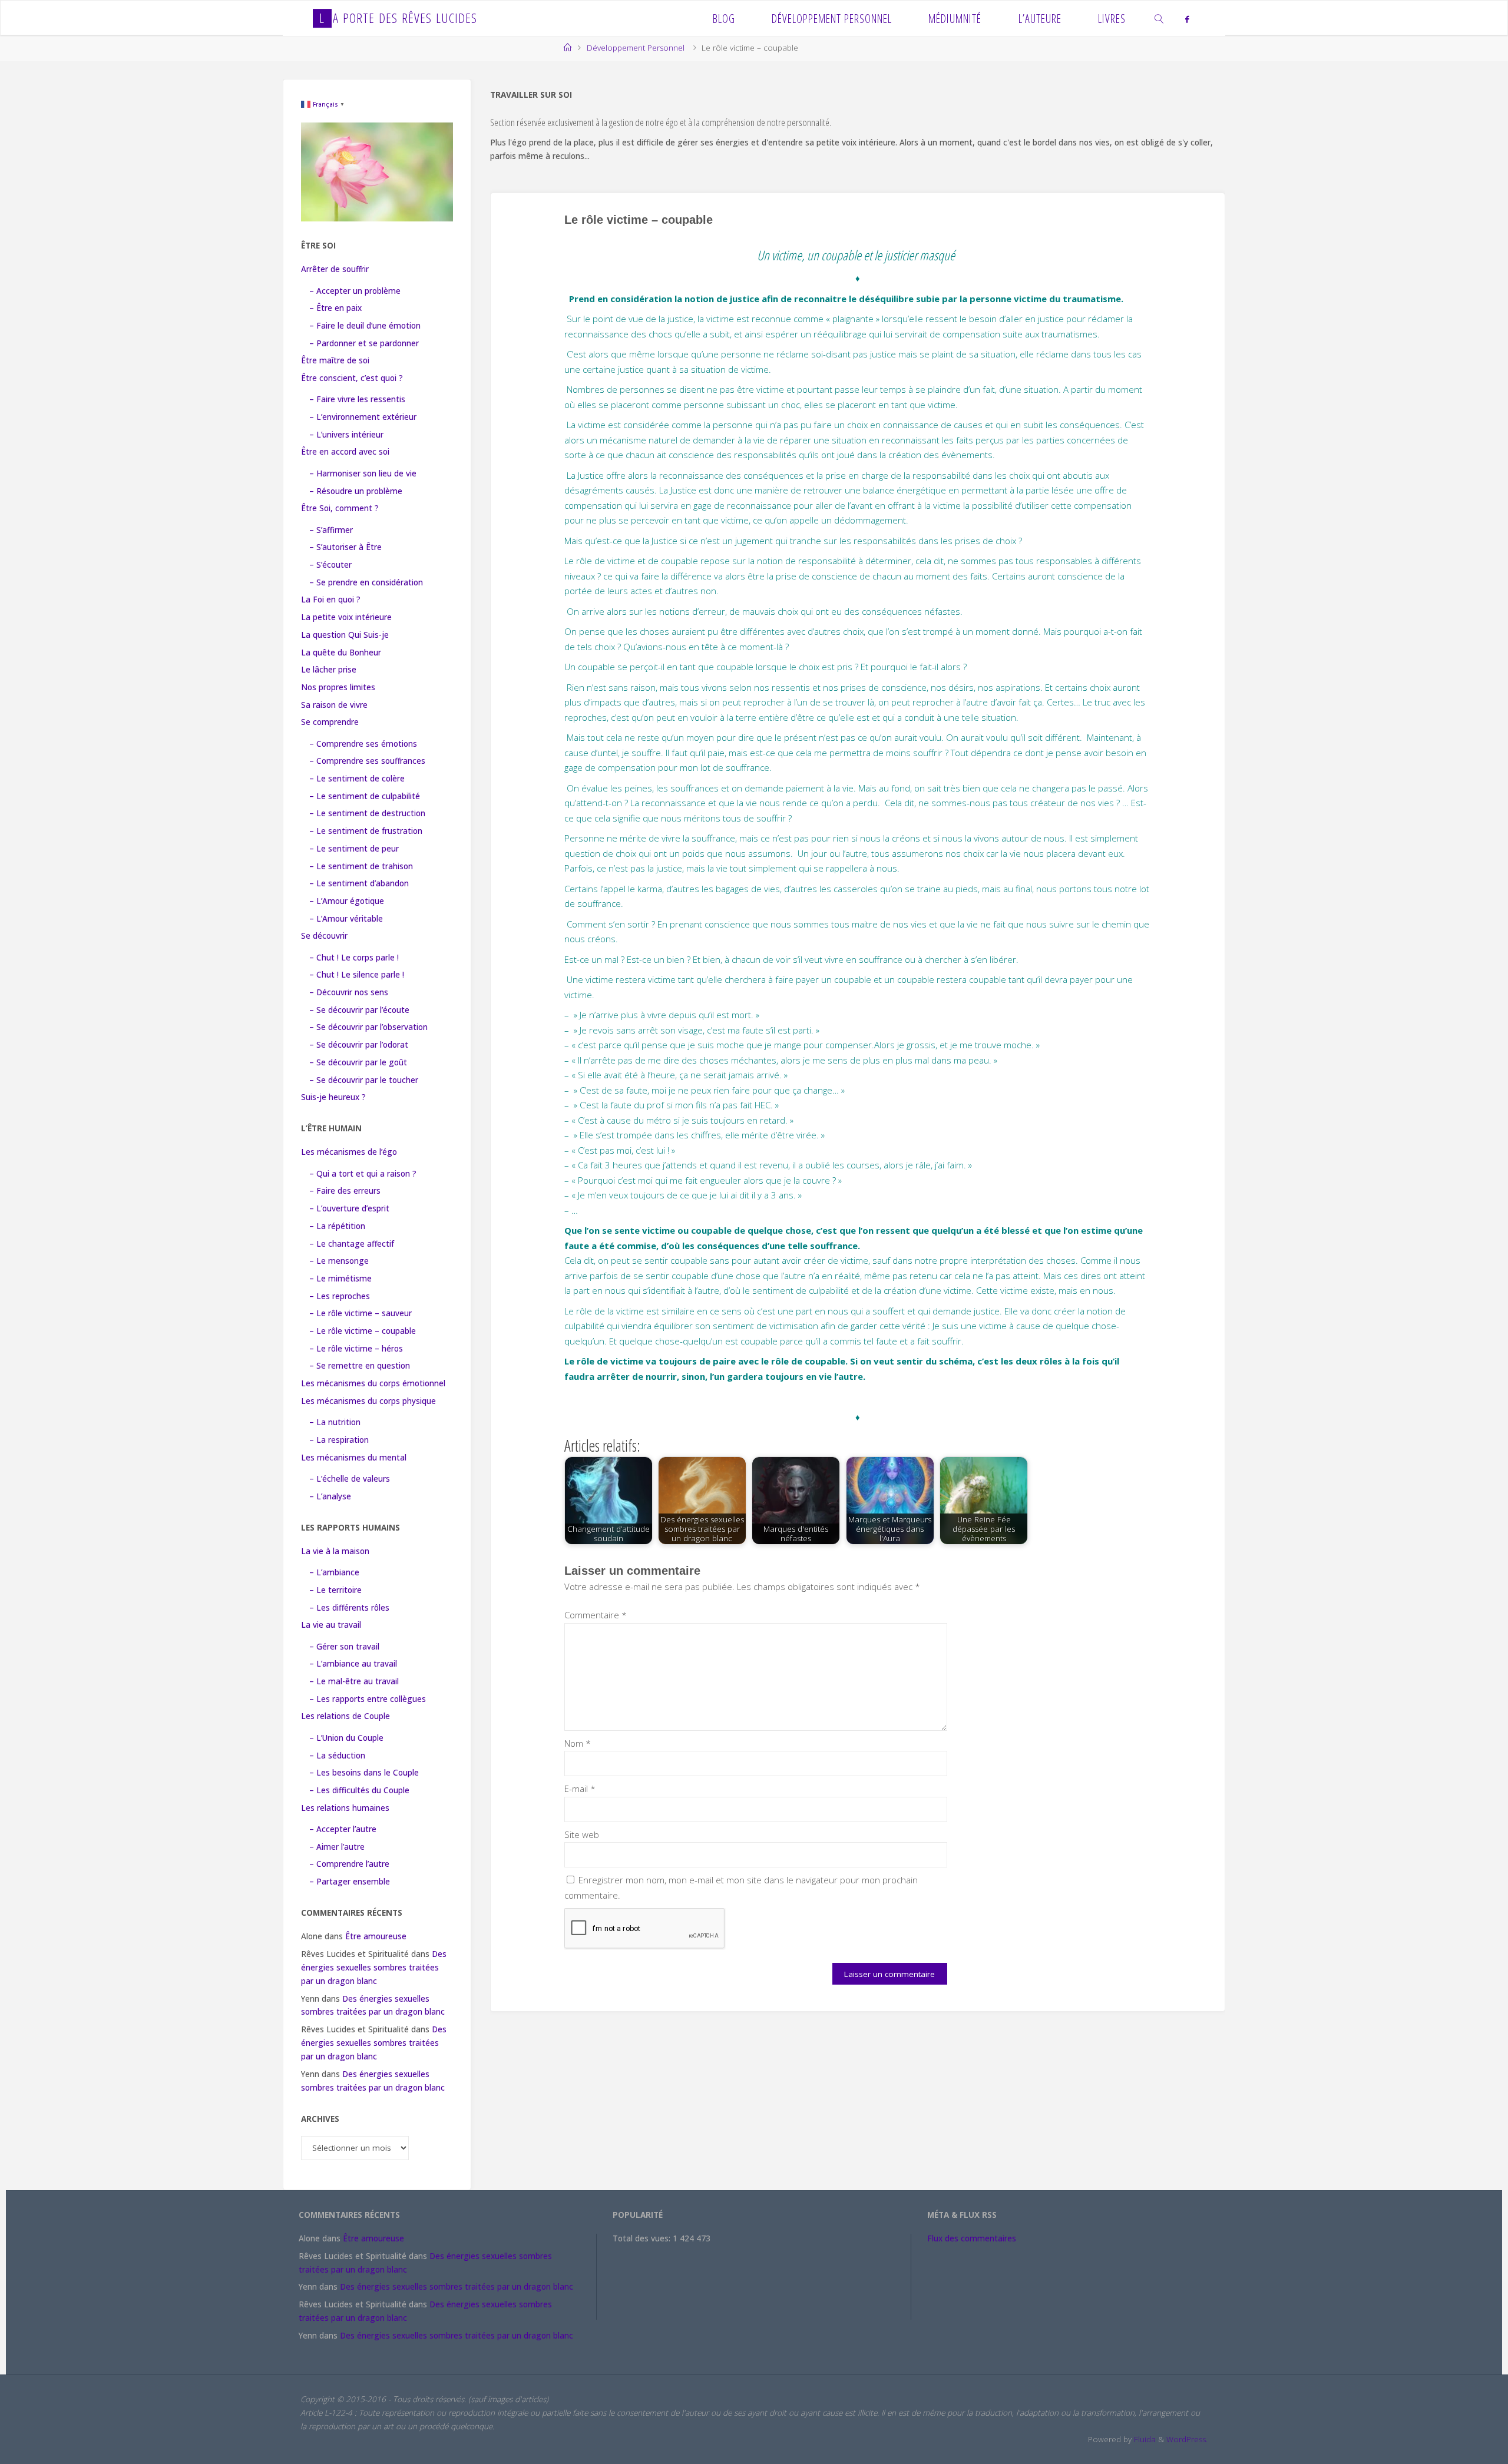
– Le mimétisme (340, 1279)
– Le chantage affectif (352, 1244)
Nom (578, 1743)
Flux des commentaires (972, 2238)
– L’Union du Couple (346, 1738)
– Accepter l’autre (343, 1829)
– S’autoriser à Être (345, 547)
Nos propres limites (338, 687)
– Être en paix (335, 308)
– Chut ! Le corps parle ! (354, 958)
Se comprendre (330, 722)
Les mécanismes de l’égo (349, 1152)
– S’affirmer (331, 530)
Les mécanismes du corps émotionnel (373, 1383)
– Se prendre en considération (366, 582)
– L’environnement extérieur (363, 417)
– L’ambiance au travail (353, 1664)
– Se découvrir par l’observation (368, 1027)
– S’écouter (330, 565)
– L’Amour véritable (346, 919)
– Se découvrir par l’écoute (359, 1010)
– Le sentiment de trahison (361, 866)
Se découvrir (324, 936)
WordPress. (1187, 2439)
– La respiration (339, 1440)
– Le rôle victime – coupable (363, 1331)
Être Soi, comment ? (340, 508)
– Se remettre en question (360, 1366)
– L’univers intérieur (346, 435)
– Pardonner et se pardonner (364, 343)
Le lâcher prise (329, 670)
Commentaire (596, 1615)
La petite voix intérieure (346, 617)
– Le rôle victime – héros (356, 1349)
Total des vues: (643, 2238)
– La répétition (337, 1226)
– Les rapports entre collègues (368, 1699)
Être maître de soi (335, 360)
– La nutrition (335, 1422)
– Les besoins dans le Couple (364, 1773)
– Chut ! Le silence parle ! (357, 975)
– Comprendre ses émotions (363, 744)
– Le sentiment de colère (357, 779)
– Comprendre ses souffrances (367, 761)
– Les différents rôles (349, 1608)
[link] (1159, 18)
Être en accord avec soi (345, 452)
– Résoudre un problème (356, 491)
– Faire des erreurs (345, 1191)
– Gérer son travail (344, 1647)
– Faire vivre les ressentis (357, 399)
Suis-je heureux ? (333, 1097)
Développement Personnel (636, 48)
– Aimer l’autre (337, 1847)
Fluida (1144, 2439)
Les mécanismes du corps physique (368, 1401)
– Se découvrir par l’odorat (359, 1045)
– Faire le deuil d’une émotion (365, 326)
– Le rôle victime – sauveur (361, 1313)
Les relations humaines (345, 1808)
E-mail (580, 1789)
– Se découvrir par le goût (358, 1062)
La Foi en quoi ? (331, 600)
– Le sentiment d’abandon (359, 883)
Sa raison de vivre (334, 705)
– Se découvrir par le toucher (364, 1080)
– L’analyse (330, 1496)
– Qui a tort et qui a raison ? (363, 1174)
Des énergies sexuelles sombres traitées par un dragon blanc (374, 1968)
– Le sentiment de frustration (366, 831)
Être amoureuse (376, 1936)
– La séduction (337, 1756)
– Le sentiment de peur (354, 849)
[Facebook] (1187, 19)
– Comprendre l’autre (349, 1864)
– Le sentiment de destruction (367, 813)
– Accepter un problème (355, 291)
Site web (582, 1834)
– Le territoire (335, 1590)
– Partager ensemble (350, 1882)
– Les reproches (340, 1296)
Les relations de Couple (345, 1716)
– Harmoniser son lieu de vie (363, 473)
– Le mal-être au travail (354, 1681)
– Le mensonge (339, 1261)
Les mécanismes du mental (354, 1458)
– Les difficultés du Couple (359, 1790)
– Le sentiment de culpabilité (365, 796)
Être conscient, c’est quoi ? (352, 378)
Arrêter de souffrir (335, 269)
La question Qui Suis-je (345, 635)
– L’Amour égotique (347, 901)
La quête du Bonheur (341, 653)
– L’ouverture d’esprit (349, 1208)
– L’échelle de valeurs (350, 1479)
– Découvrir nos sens (349, 992)
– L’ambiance (334, 1572)
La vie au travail (331, 1625)
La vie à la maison (335, 1551)
